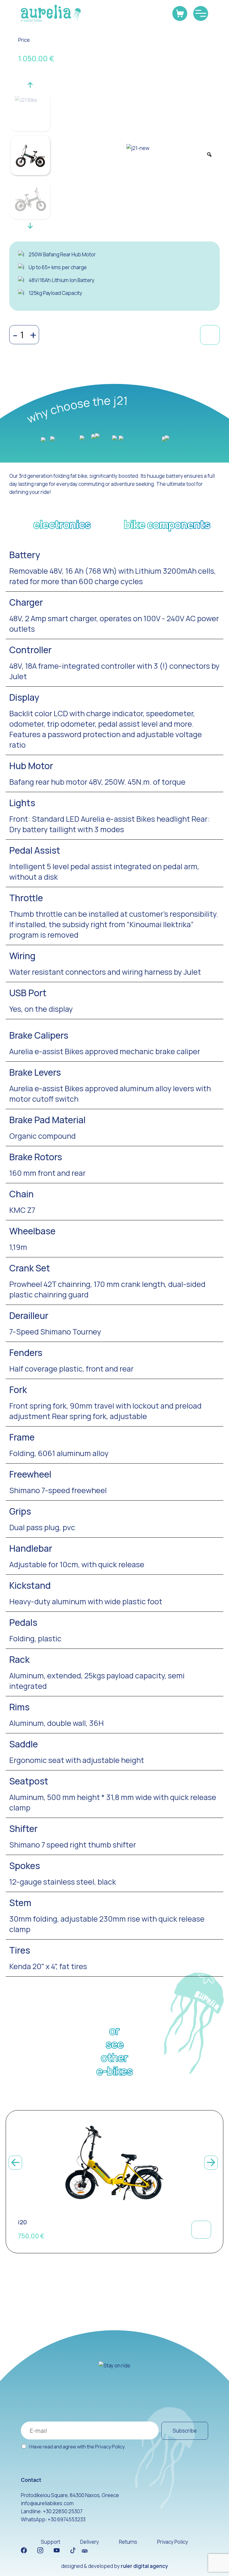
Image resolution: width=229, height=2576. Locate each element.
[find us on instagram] (40, 2550)
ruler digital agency (144, 2566)
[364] (210, 335)
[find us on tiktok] (73, 2550)
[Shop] (180, 13)
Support (51, 2542)
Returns (128, 2542)
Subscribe (185, 2431)
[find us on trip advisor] (85, 2550)
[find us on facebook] (24, 2550)
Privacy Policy (110, 2447)
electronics (62, 524)
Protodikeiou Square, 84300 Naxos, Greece (70, 2495)
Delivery (90, 2542)
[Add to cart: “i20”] (201, 2230)
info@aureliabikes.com (47, 2503)
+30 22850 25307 (63, 2511)
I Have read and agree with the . (77, 2447)
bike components (167, 524)
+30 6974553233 (67, 2519)
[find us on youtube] (57, 2550)
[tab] (62, 528)
